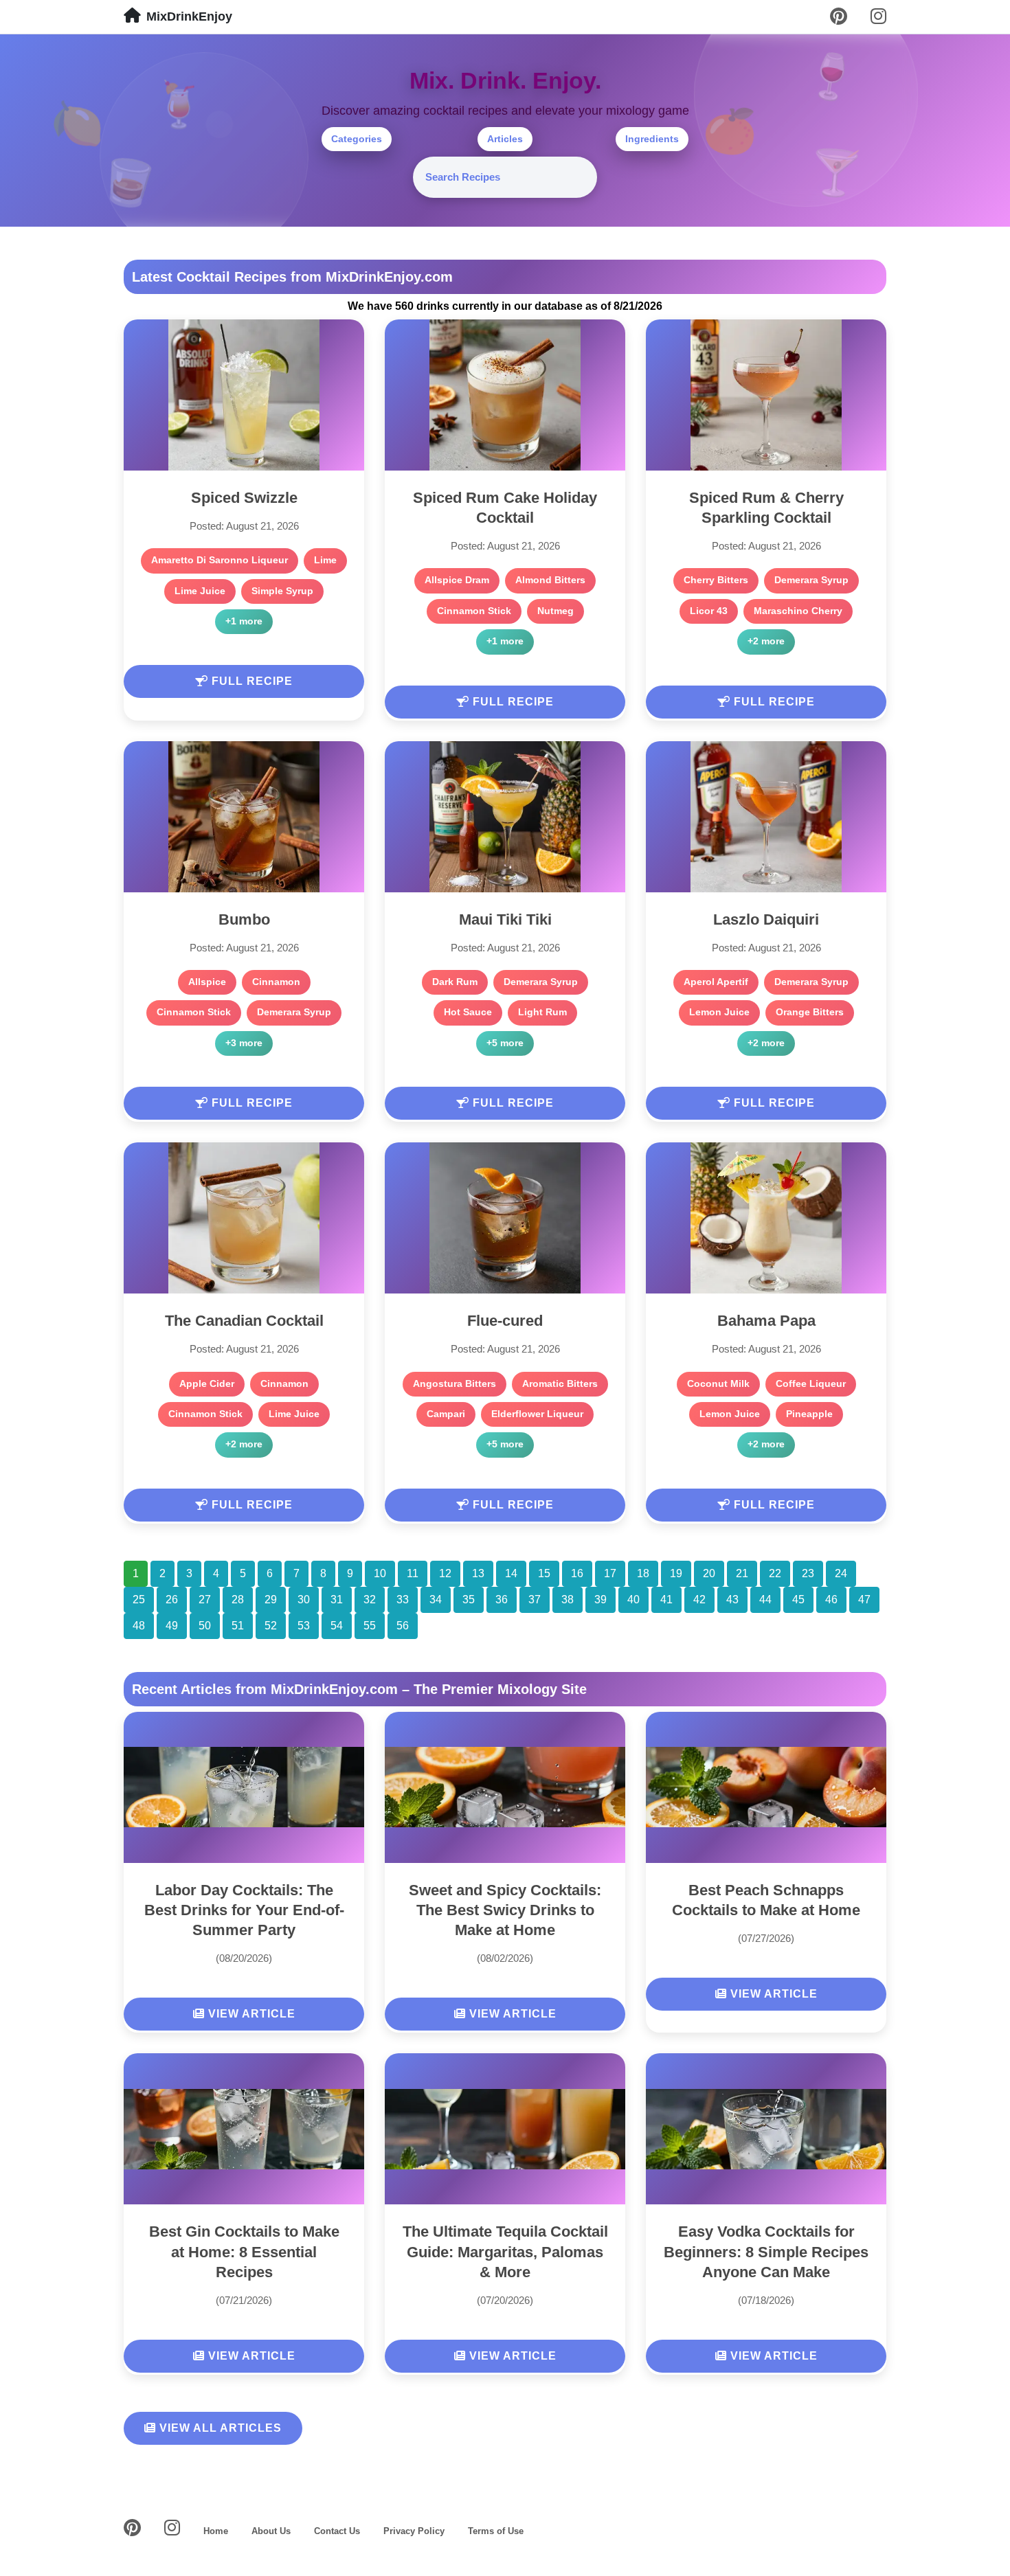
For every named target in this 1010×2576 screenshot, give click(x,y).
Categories (357, 139)
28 (238, 1600)
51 (238, 1626)
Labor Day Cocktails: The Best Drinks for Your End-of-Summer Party (244, 1910)
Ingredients (652, 139)
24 (841, 1573)
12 (445, 1573)
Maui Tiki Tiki (505, 919)
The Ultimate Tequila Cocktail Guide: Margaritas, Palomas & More (505, 2251)
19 (676, 1573)
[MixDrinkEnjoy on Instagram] (878, 17)
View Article (250, 2014)
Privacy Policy (414, 2531)
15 (544, 1573)
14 (511, 1573)
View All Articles (219, 2428)
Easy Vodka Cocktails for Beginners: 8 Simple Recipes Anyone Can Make (766, 2251)
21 (742, 1573)
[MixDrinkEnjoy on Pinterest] (839, 17)
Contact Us (337, 2531)
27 (205, 1600)
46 (831, 1600)
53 (304, 1626)
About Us (271, 2531)
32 (370, 1600)
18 (643, 1573)
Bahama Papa (766, 1321)
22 (775, 1573)
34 (436, 1600)
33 (403, 1600)
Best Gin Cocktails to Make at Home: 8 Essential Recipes (244, 2251)
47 (864, 1600)
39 (601, 1600)
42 (699, 1600)
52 (271, 1626)
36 (502, 1600)
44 (765, 1600)
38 (568, 1600)
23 (808, 1573)
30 (304, 1600)
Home (216, 2531)
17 (610, 1573)
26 (172, 1600)
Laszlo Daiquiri (766, 919)
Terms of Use (496, 2531)
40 (633, 1600)
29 (271, 1600)
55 (370, 1626)
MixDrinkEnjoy (189, 16)
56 (403, 1626)
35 (469, 1600)
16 (577, 1573)
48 (139, 1626)
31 (337, 1600)
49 (172, 1626)
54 (337, 1626)
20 (709, 1573)
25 (139, 1600)
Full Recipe (250, 681)
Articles (505, 139)
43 (732, 1600)
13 (478, 1573)
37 (535, 1600)
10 (380, 1573)
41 (666, 1600)
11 (413, 1573)
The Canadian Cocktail (244, 1321)
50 (205, 1626)
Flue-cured (505, 1321)
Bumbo (244, 919)
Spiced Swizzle (244, 498)
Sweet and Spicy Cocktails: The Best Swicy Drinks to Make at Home (505, 1910)
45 (798, 1600)
